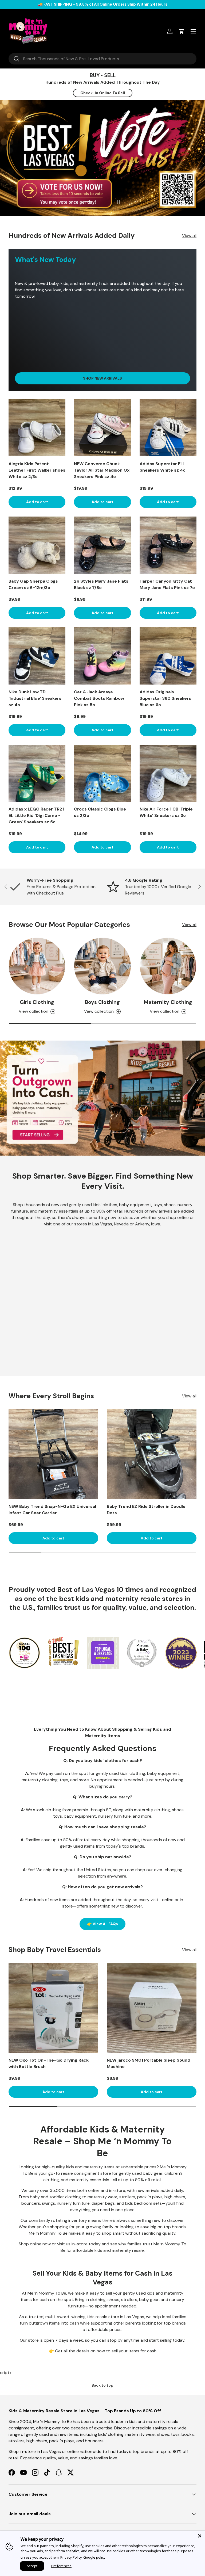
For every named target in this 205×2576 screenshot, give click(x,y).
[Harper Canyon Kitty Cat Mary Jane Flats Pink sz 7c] (168, 545)
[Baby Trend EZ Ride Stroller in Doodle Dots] (152, 1454)
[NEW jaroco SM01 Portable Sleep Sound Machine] (152, 2008)
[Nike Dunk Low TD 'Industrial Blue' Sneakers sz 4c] (37, 656)
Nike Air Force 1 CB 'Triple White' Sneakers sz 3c (166, 812)
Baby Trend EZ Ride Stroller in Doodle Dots (146, 1510)
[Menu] (193, 31)
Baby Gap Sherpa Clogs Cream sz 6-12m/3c (33, 584)
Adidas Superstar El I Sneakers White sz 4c (163, 467)
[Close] (200, 2536)
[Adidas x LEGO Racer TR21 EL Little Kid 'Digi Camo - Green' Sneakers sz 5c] (37, 773)
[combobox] (102, 59)
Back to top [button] (102, 2385)
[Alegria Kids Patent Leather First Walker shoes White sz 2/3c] (37, 428)
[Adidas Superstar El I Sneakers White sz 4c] (168, 428)
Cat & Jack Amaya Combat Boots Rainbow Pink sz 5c (99, 698)
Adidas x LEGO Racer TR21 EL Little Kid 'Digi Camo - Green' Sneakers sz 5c (36, 815)
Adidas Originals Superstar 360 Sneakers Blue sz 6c (165, 698)
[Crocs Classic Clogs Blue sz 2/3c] (102, 773)
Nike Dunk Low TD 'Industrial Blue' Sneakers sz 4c (35, 698)
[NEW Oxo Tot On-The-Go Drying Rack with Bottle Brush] (53, 2008)
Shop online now (35, 2244)
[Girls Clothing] (37, 966)
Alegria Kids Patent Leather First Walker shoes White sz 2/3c (37, 470)
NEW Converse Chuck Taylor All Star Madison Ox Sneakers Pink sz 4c (102, 470)
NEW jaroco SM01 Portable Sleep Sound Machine (149, 2063)
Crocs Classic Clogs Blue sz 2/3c (100, 812)
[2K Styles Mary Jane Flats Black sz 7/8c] (102, 545)
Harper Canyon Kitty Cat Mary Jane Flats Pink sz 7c (167, 584)
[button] (182, 31)
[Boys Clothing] (102, 966)
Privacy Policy (71, 2557)
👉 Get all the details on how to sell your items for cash (102, 2351)
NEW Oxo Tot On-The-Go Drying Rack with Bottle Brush (49, 2063)
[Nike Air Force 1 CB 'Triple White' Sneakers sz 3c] (168, 773)
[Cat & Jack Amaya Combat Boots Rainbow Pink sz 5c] (102, 656)
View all (189, 236)
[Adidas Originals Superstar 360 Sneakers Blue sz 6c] (168, 656)
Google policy (94, 2557)
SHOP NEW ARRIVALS (102, 378)
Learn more (135, 4)
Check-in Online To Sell (103, 93)
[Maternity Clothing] (168, 966)
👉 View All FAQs (102, 1924)
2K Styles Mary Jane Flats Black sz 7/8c (101, 584)
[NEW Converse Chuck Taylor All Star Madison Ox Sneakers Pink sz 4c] (102, 428)
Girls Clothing (37, 1002)
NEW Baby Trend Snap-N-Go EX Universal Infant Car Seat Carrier (52, 1510)
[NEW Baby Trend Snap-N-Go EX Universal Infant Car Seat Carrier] (53, 1454)
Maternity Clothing (168, 1002)
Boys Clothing (102, 1002)
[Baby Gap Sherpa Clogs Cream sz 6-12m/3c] (37, 545)
